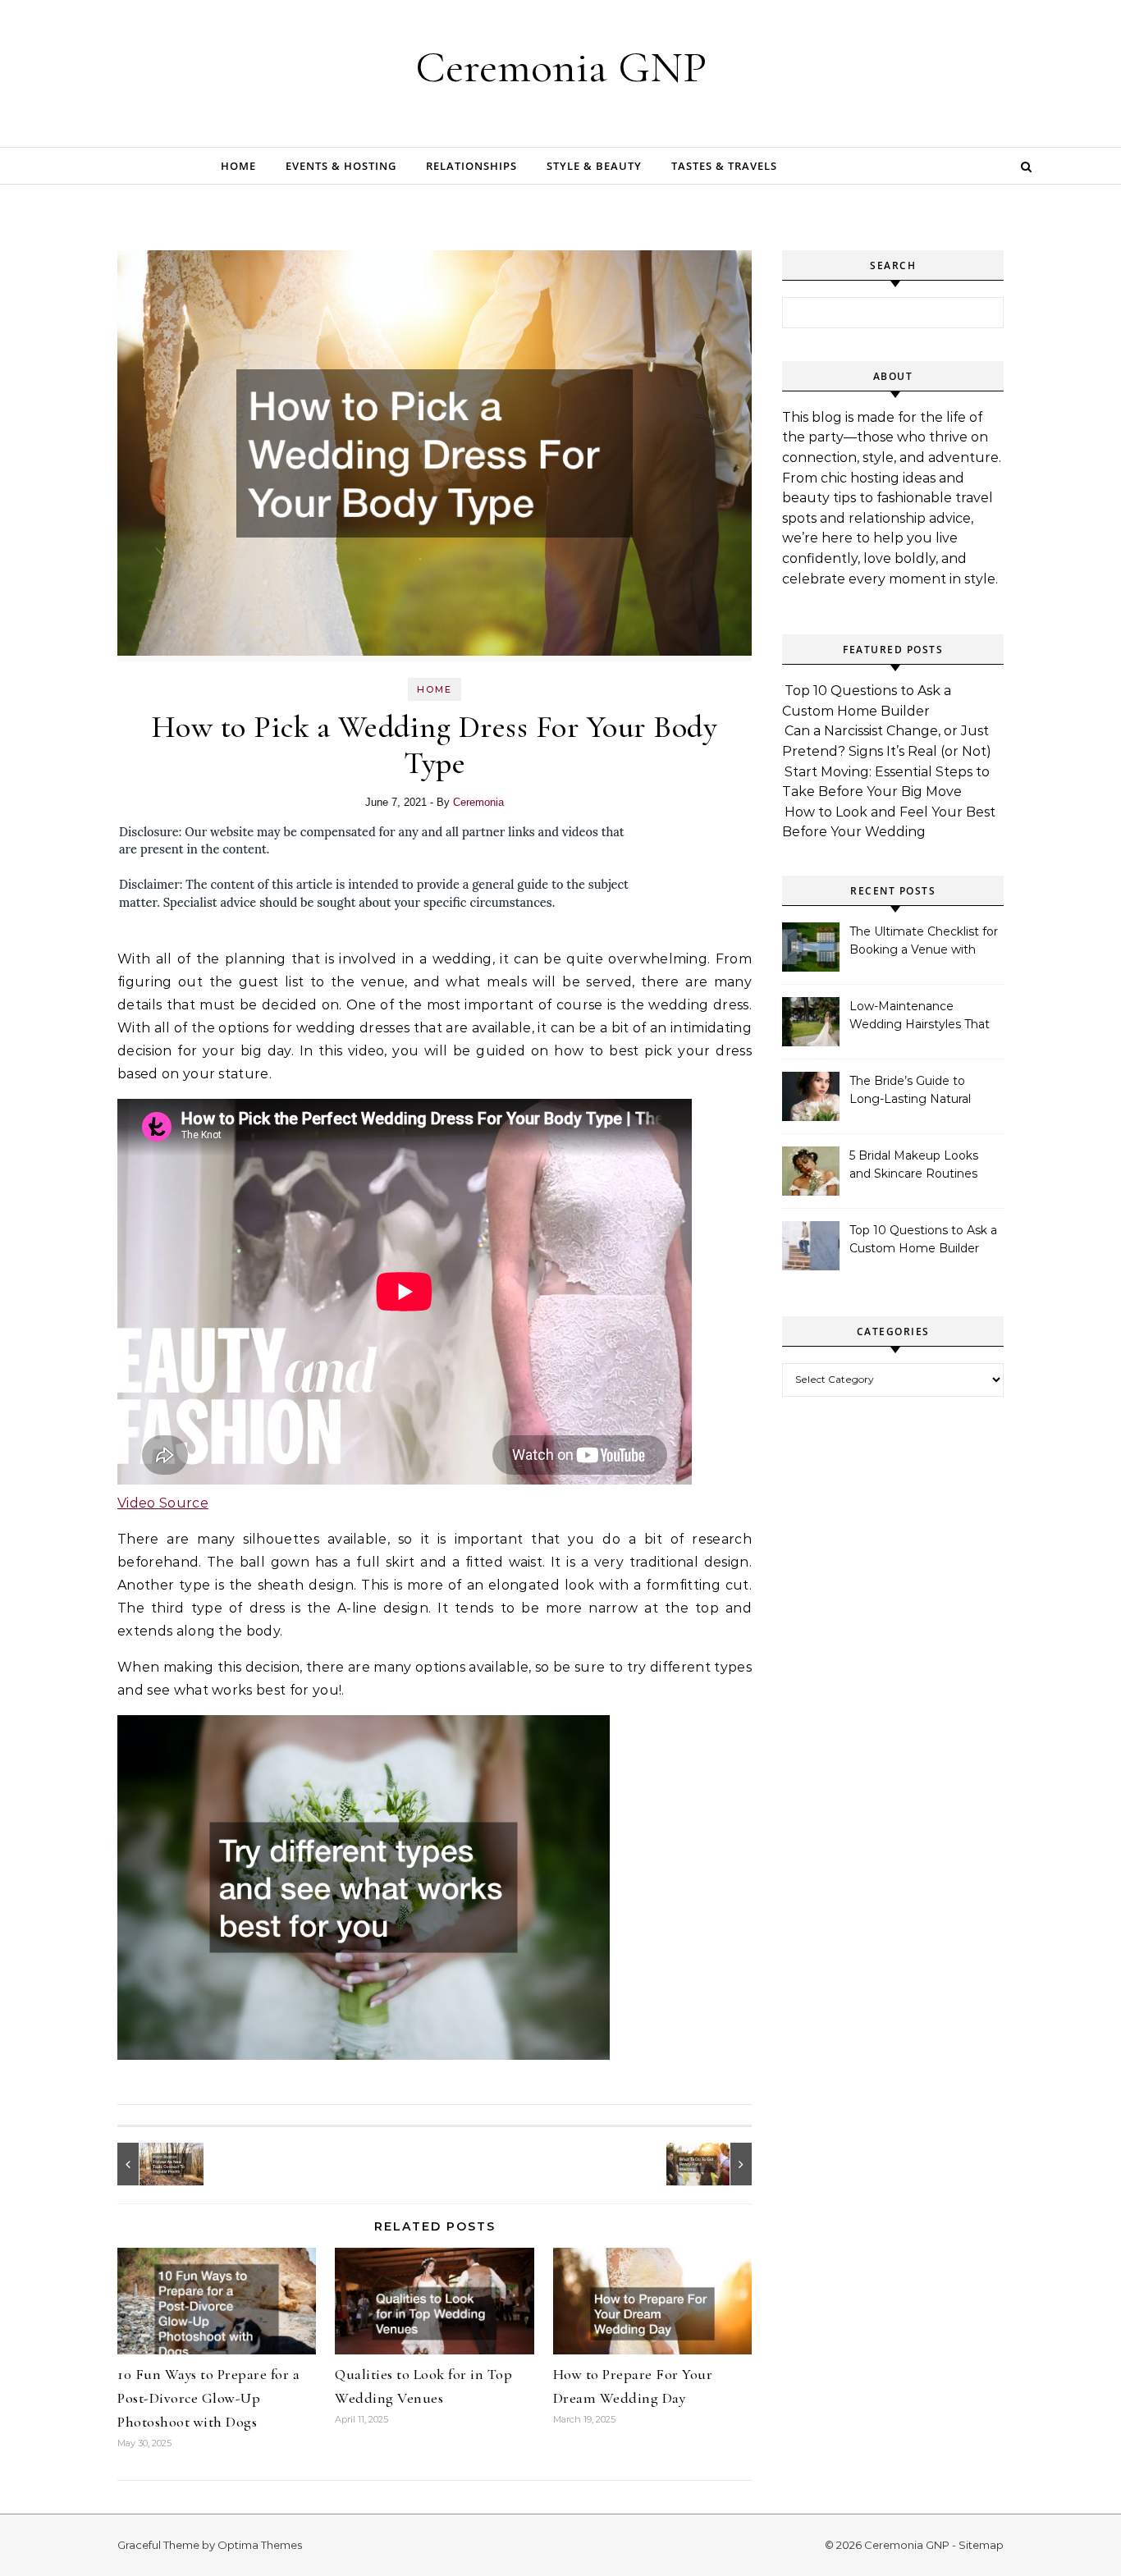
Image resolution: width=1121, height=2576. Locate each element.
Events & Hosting (341, 166)
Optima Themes (260, 2545)
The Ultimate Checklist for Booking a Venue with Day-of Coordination (924, 942)
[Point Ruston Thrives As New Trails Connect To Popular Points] (154, 2164)
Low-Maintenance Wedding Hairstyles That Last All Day (920, 1017)
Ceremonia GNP (561, 67)
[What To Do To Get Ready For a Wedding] (715, 2164)
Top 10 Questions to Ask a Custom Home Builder (923, 1239)
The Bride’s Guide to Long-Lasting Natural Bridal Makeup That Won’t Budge (924, 1091)
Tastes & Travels (724, 166)
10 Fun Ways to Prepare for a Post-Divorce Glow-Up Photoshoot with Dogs (208, 2398)
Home (238, 166)
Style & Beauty (594, 166)
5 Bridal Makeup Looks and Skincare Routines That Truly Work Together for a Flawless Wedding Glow (922, 1166)
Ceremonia (478, 802)
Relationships (471, 166)
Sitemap (981, 2545)
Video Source (163, 1503)
